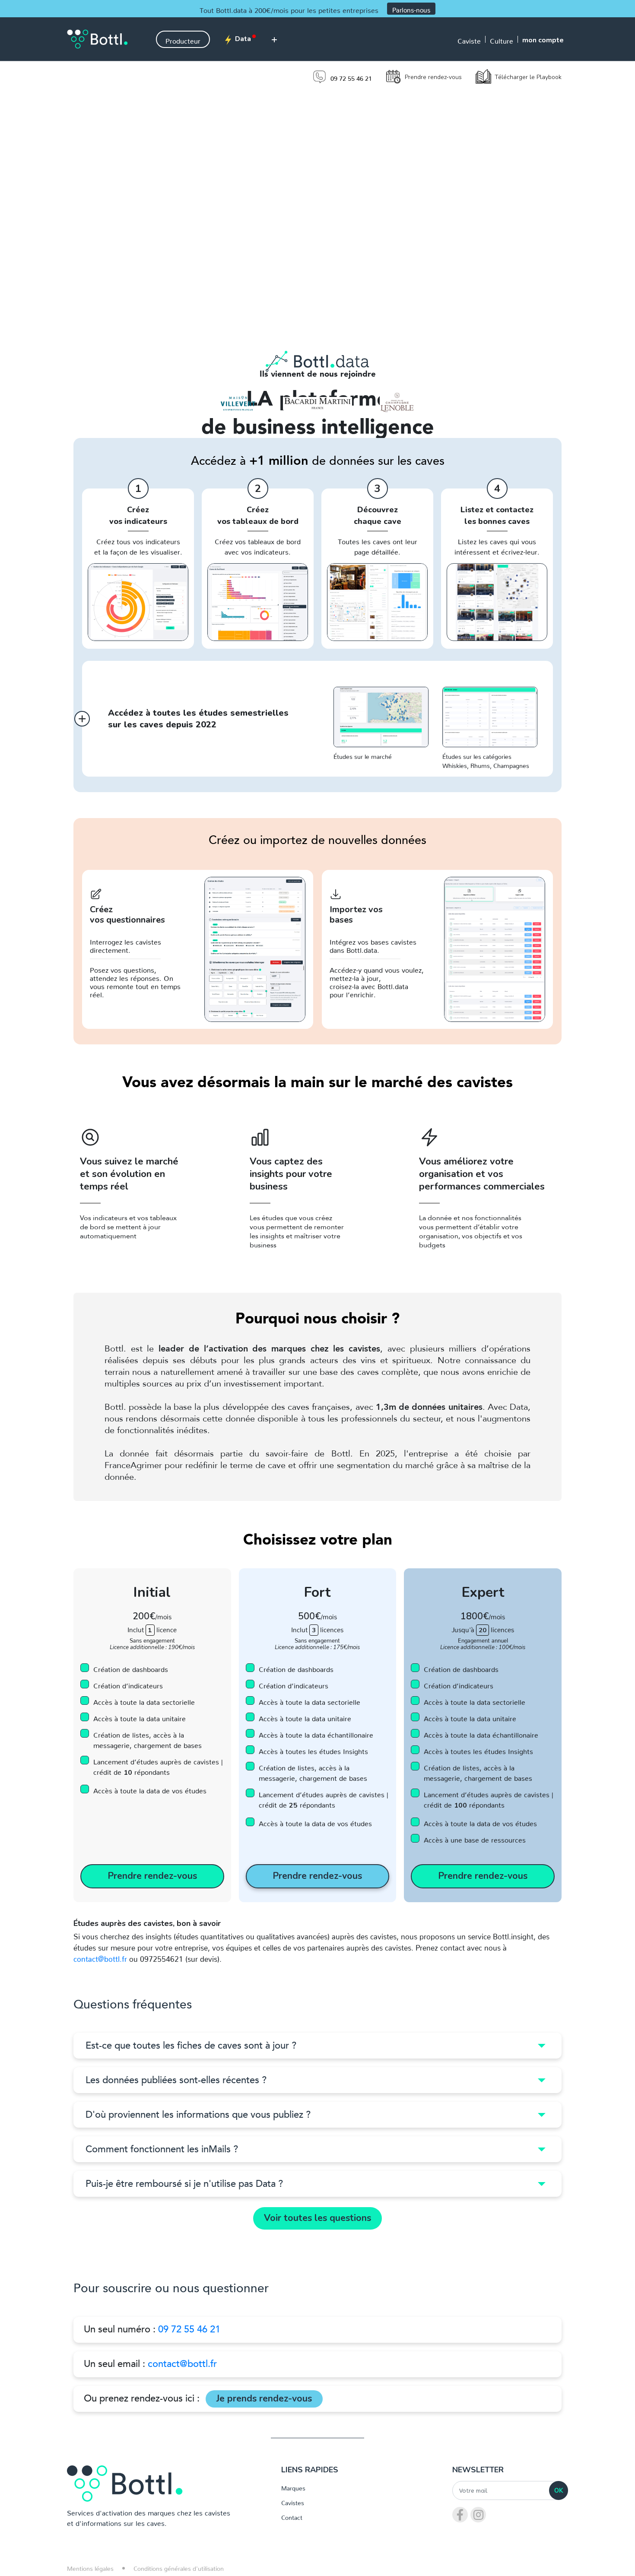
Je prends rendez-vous (264, 2398)
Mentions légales (90, 2567)
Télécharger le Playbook (528, 77)
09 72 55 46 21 (189, 2329)
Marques (293, 2487)
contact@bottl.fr (100, 1957)
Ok (559, 2490)
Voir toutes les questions (317, 2218)
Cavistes (293, 2501)
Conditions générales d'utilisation (179, 2567)
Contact (292, 2516)
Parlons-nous (411, 8)
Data (242, 39)
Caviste (469, 39)
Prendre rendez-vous (433, 77)
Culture (502, 39)
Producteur (183, 39)
